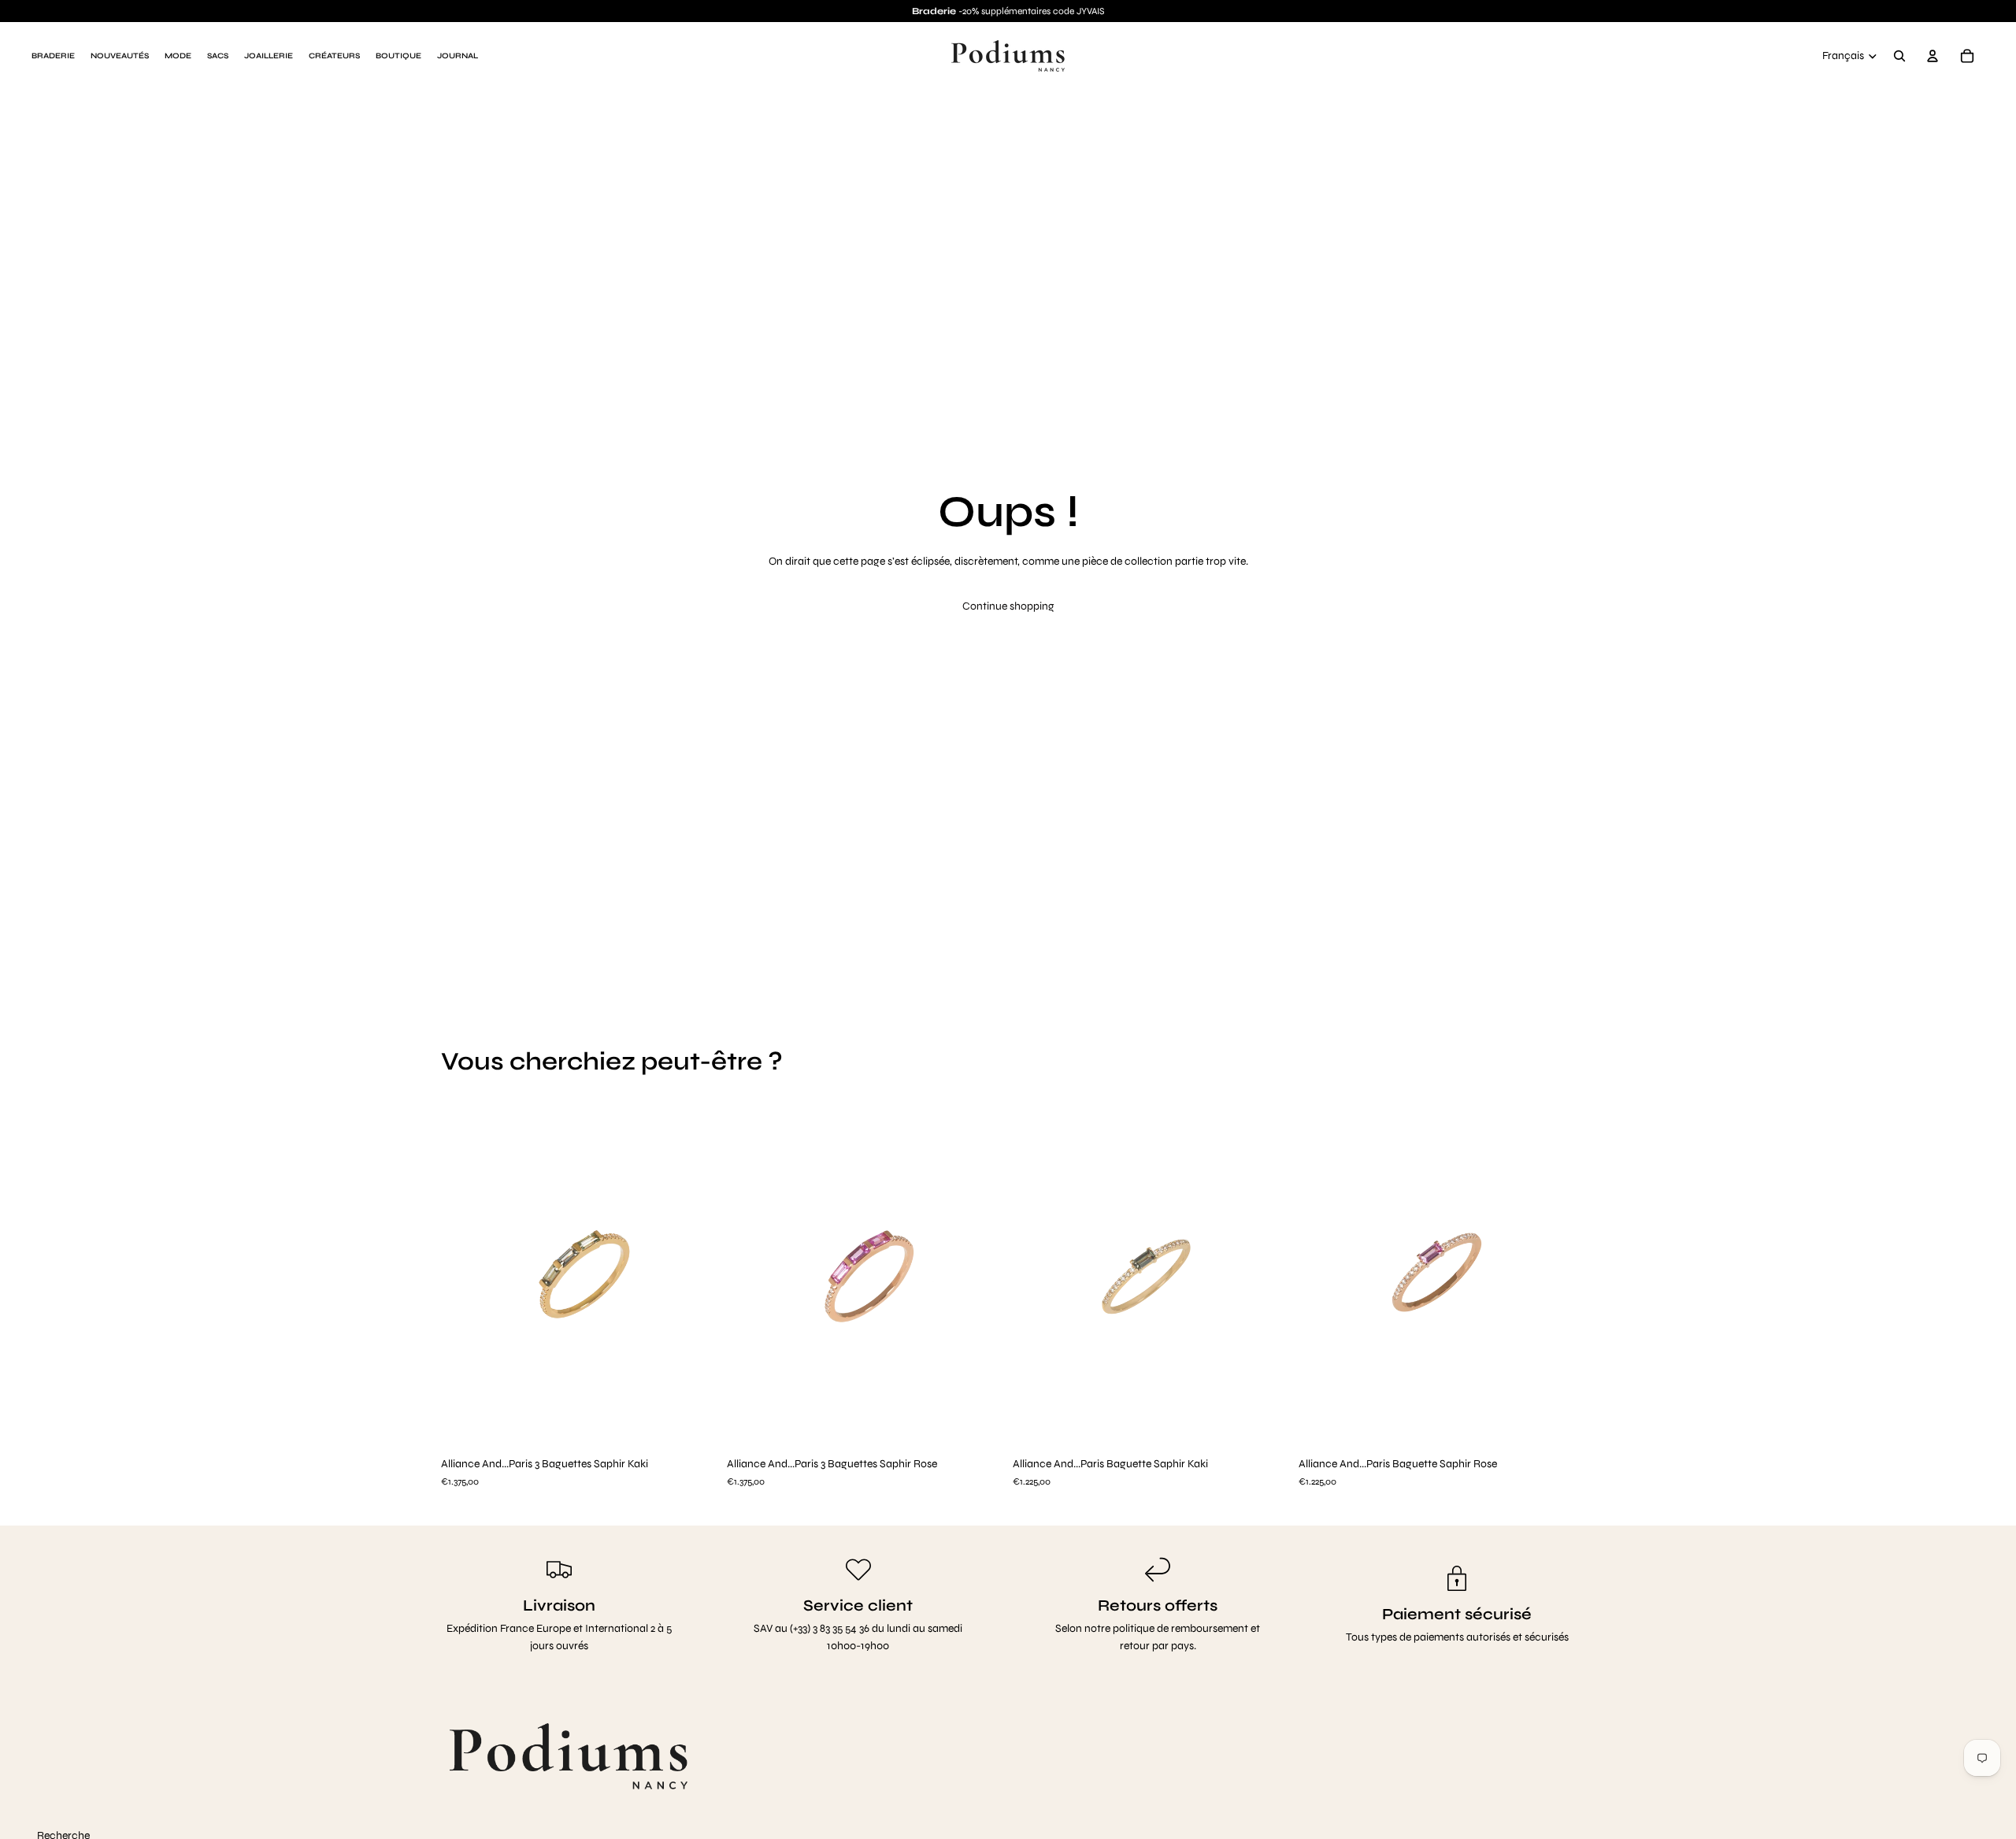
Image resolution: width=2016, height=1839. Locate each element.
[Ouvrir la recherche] (1899, 56)
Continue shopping (1008, 606)
